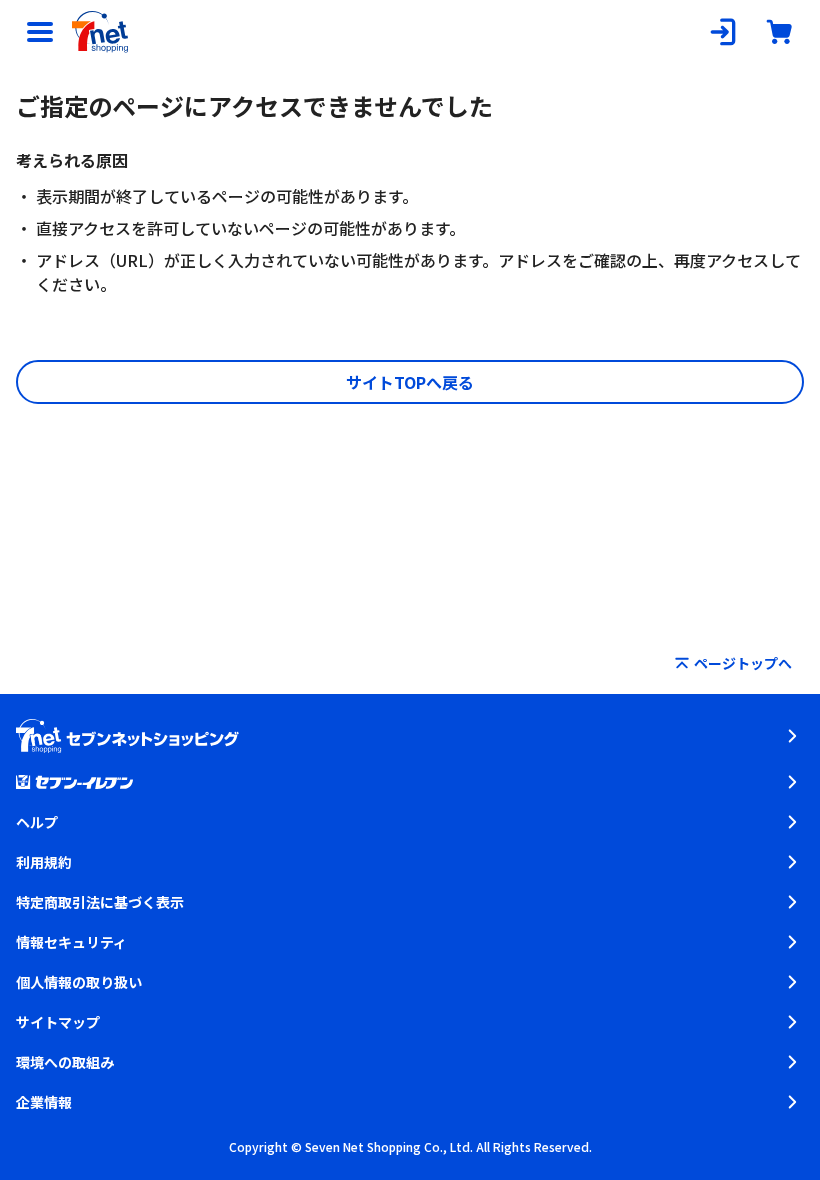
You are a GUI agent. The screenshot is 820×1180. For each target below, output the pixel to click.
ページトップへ (743, 663)
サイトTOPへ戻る (410, 382)
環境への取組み (65, 1062)
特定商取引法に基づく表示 (100, 902)
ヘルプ (37, 822)
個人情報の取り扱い (79, 982)
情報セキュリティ (71, 942)
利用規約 (44, 862)
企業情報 (44, 1102)
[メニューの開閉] (40, 32)
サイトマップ (58, 1022)
